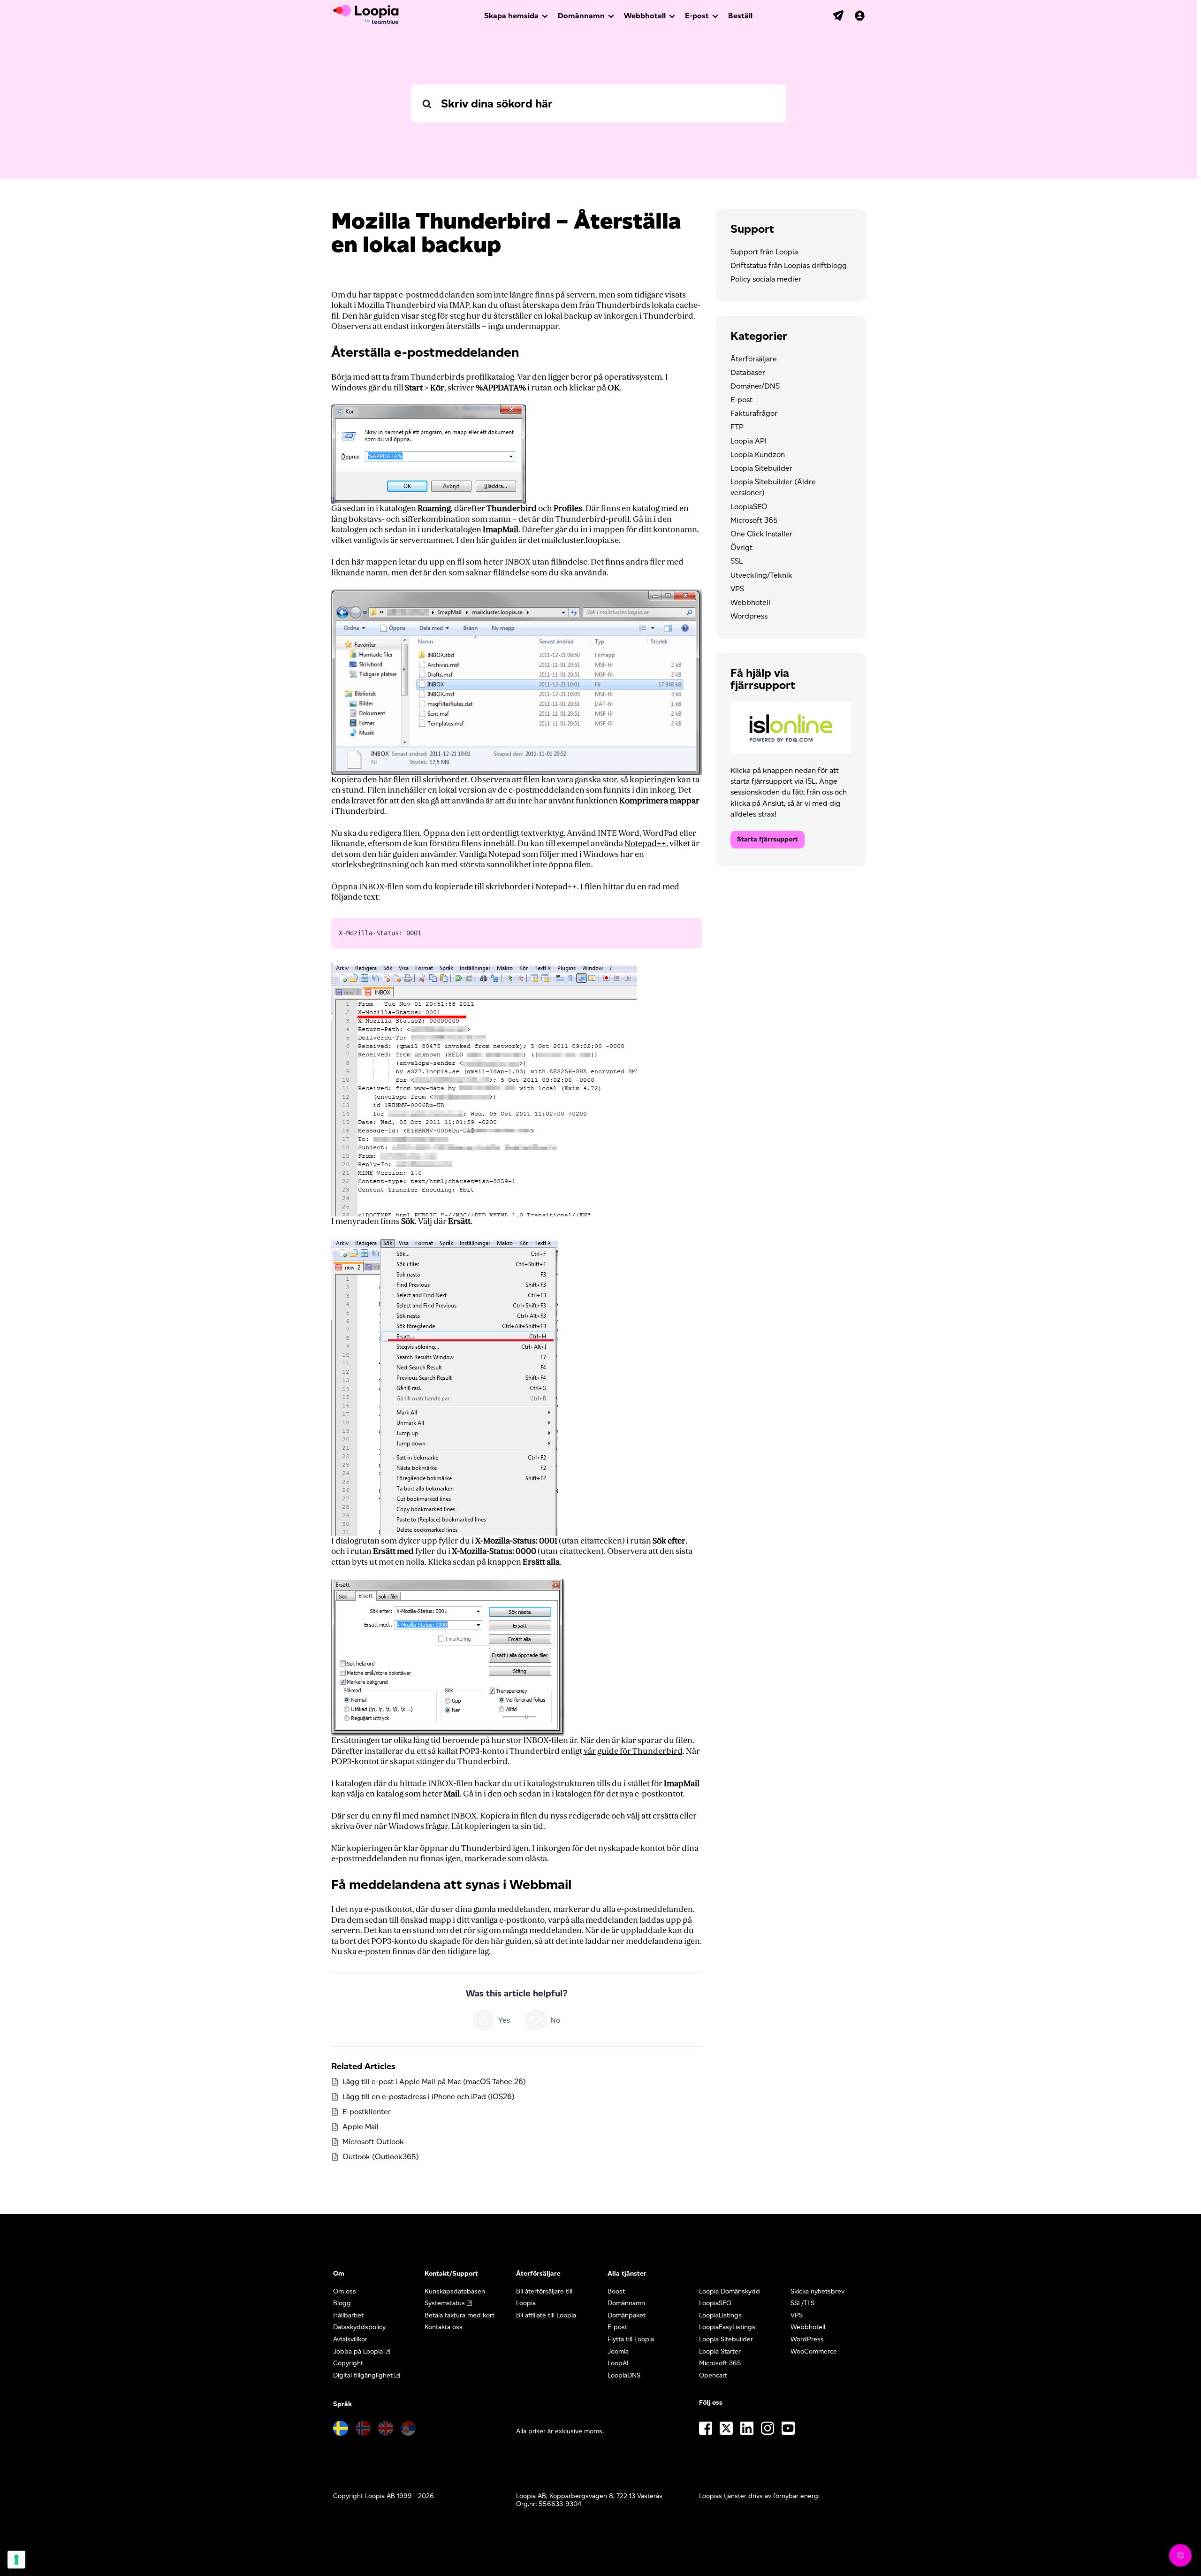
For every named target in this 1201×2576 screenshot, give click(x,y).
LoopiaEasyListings (727, 2327)
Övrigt (741, 547)
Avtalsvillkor (350, 2339)
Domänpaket (627, 2315)
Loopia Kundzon (758, 455)
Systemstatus (445, 2303)
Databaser (748, 372)
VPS (737, 589)
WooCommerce (814, 2351)
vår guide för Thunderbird (633, 1751)
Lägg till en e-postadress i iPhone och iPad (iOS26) (429, 2097)
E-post (697, 16)
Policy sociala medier (766, 279)
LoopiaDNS (624, 2375)
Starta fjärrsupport (768, 839)
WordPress (807, 2339)
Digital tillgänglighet (363, 2375)
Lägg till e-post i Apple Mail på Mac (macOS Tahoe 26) (434, 2082)
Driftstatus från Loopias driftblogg (789, 265)
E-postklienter (367, 2112)
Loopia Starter (720, 2351)
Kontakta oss (444, 2327)
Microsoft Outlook (373, 2142)
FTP (737, 427)
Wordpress (749, 616)
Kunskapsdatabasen (455, 2291)
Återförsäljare (754, 359)
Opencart (713, 2375)
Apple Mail (361, 2127)
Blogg (342, 2303)
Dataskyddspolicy (359, 2327)
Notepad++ (645, 844)
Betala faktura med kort (460, 2315)
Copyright (348, 2363)
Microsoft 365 (754, 520)
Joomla (618, 2351)
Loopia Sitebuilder (761, 468)
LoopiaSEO (749, 507)
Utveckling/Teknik (761, 575)
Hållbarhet (348, 2315)
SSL (737, 561)
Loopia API (749, 441)
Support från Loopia (764, 252)
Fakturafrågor (754, 413)
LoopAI (618, 2363)
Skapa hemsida (511, 16)
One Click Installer (761, 534)
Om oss (345, 2291)
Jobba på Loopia (358, 2351)
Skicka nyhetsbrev (817, 2291)
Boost (616, 2291)
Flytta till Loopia (631, 2339)
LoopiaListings (720, 2315)
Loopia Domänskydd (730, 2291)
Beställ (740, 16)
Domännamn (581, 16)
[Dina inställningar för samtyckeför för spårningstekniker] (16, 2560)
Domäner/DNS (755, 386)
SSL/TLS (802, 2303)
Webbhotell (645, 16)
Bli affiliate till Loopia (546, 2315)
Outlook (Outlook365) (381, 2157)
